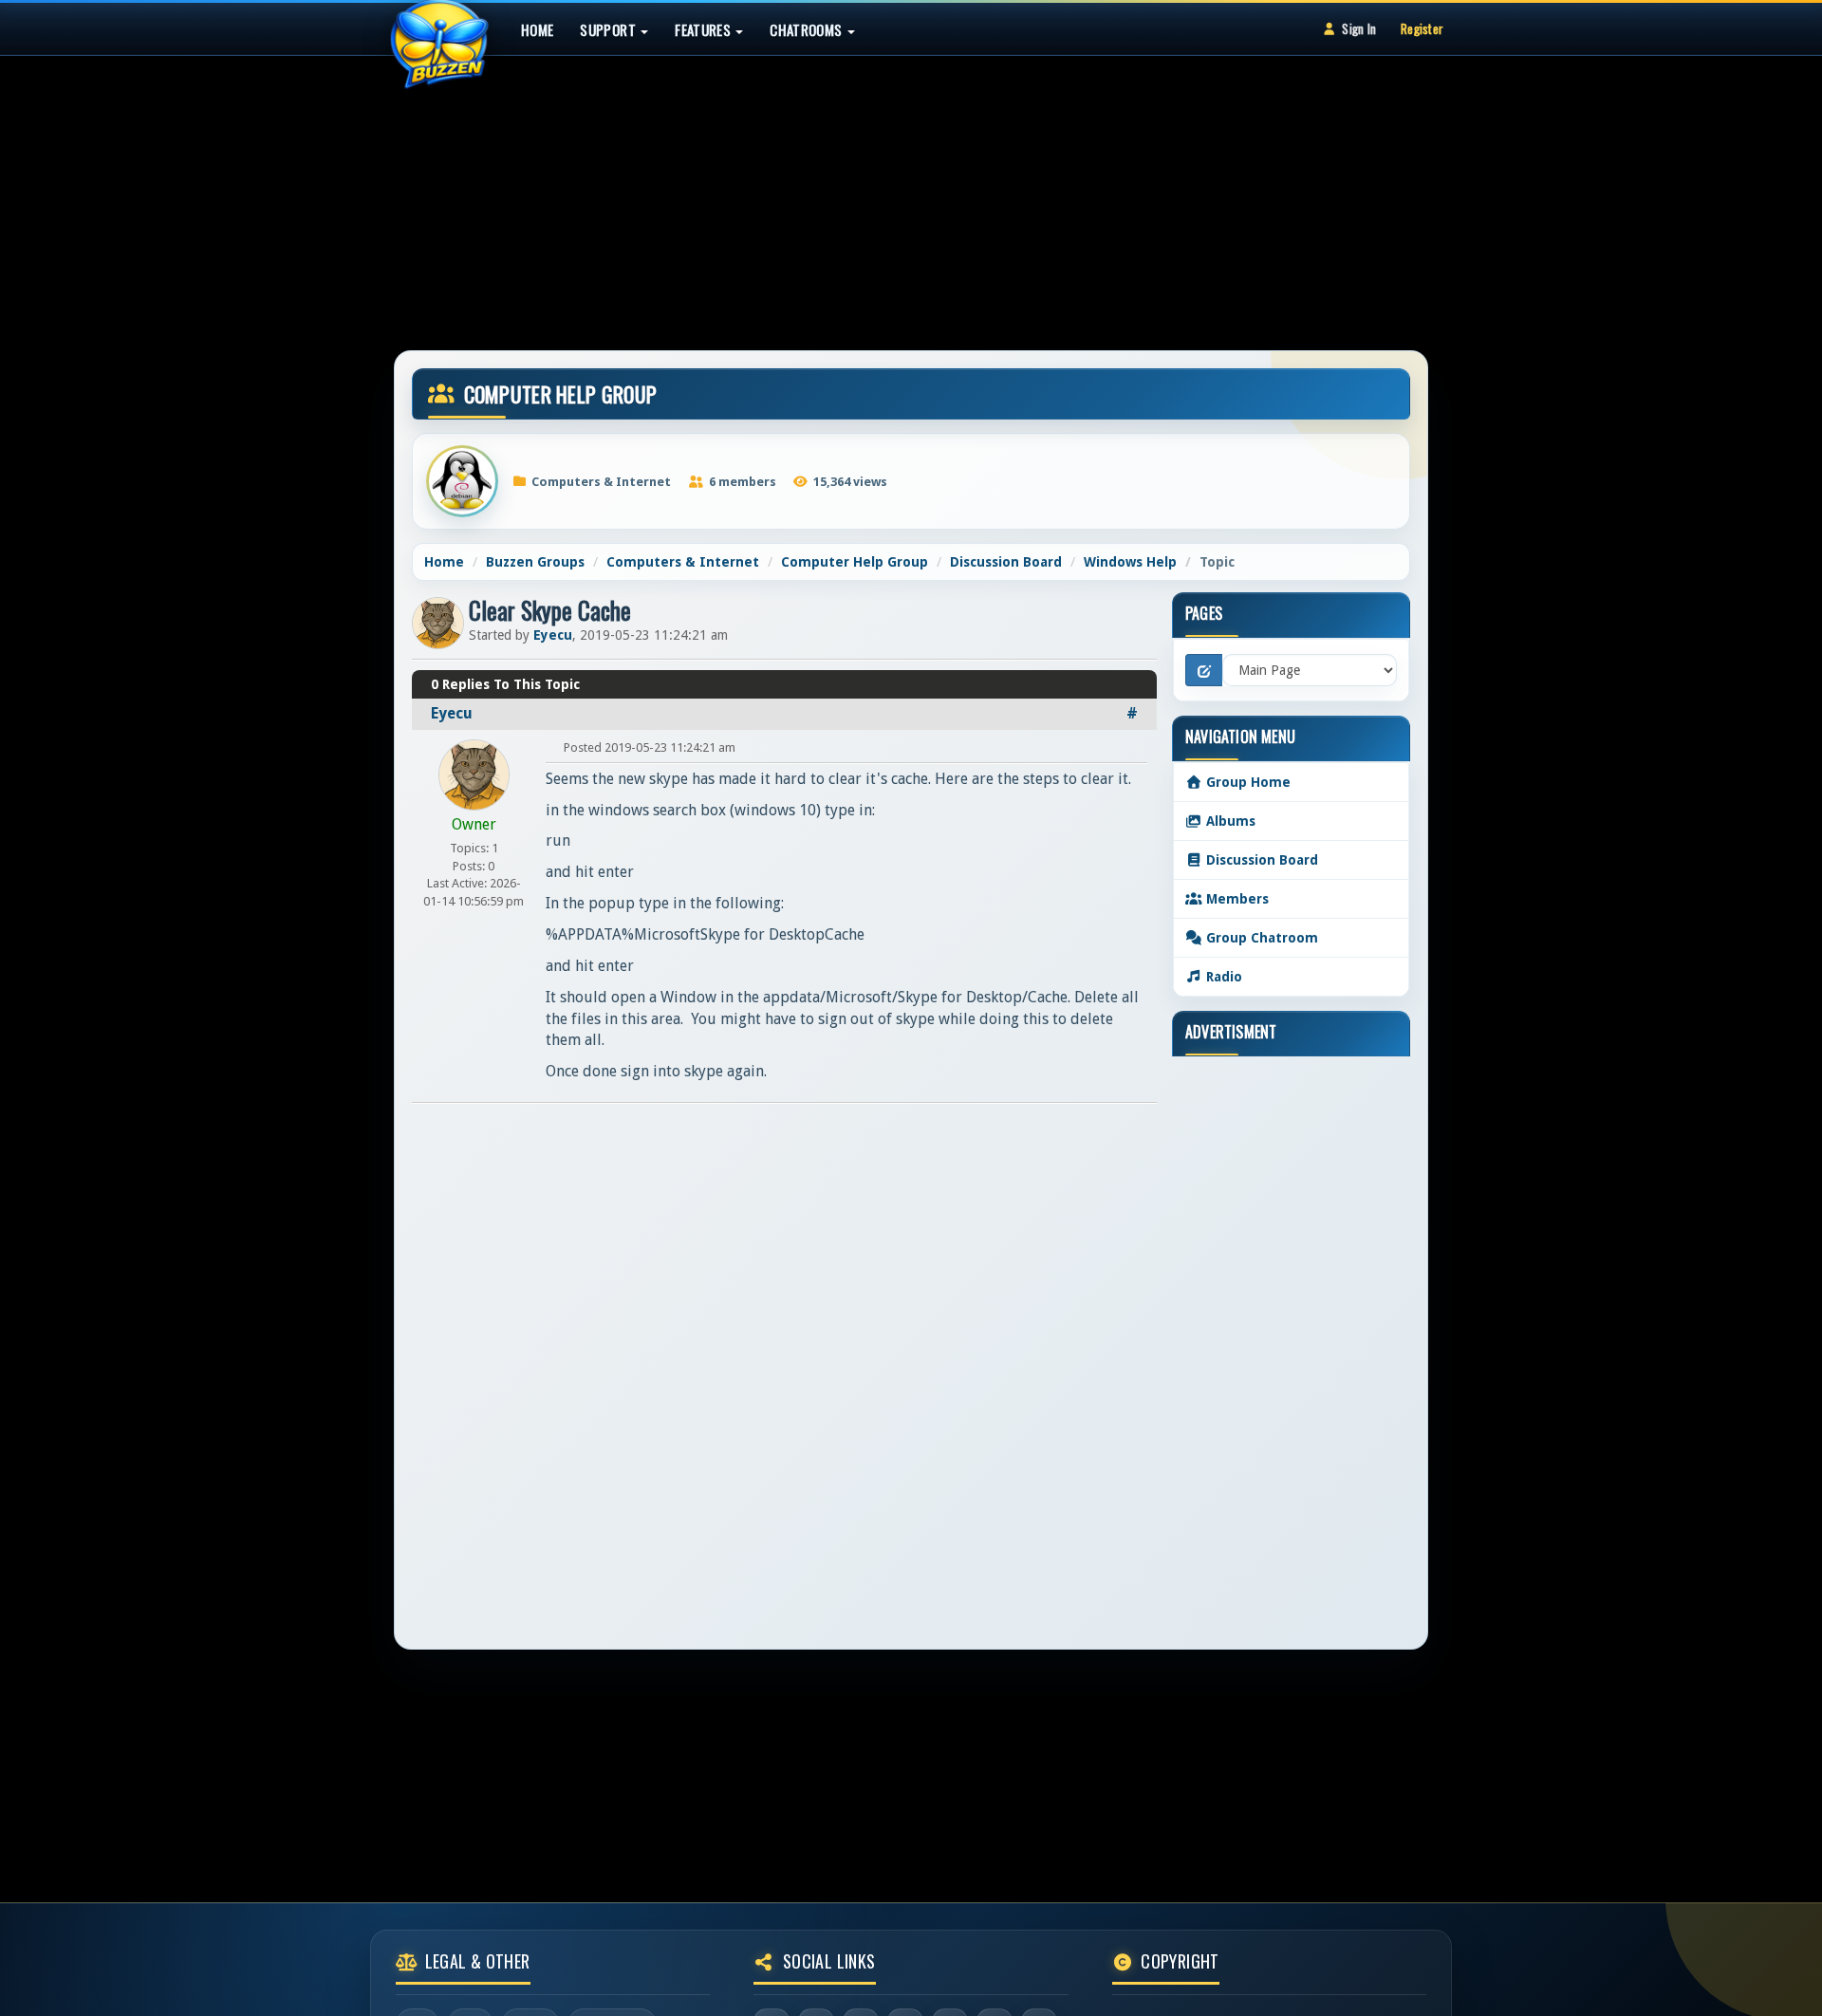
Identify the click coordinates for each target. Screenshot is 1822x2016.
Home (537, 29)
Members (1236, 899)
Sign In (1359, 28)
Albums (1229, 821)
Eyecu (553, 635)
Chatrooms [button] (808, 29)
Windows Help (1130, 562)
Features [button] (704, 29)
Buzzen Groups (535, 562)
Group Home (1246, 782)
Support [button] (609, 29)
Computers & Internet (683, 562)
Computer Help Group (855, 562)
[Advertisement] (911, 194)
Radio (1222, 977)
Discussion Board (1006, 562)
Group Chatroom (1260, 938)
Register (1422, 28)
